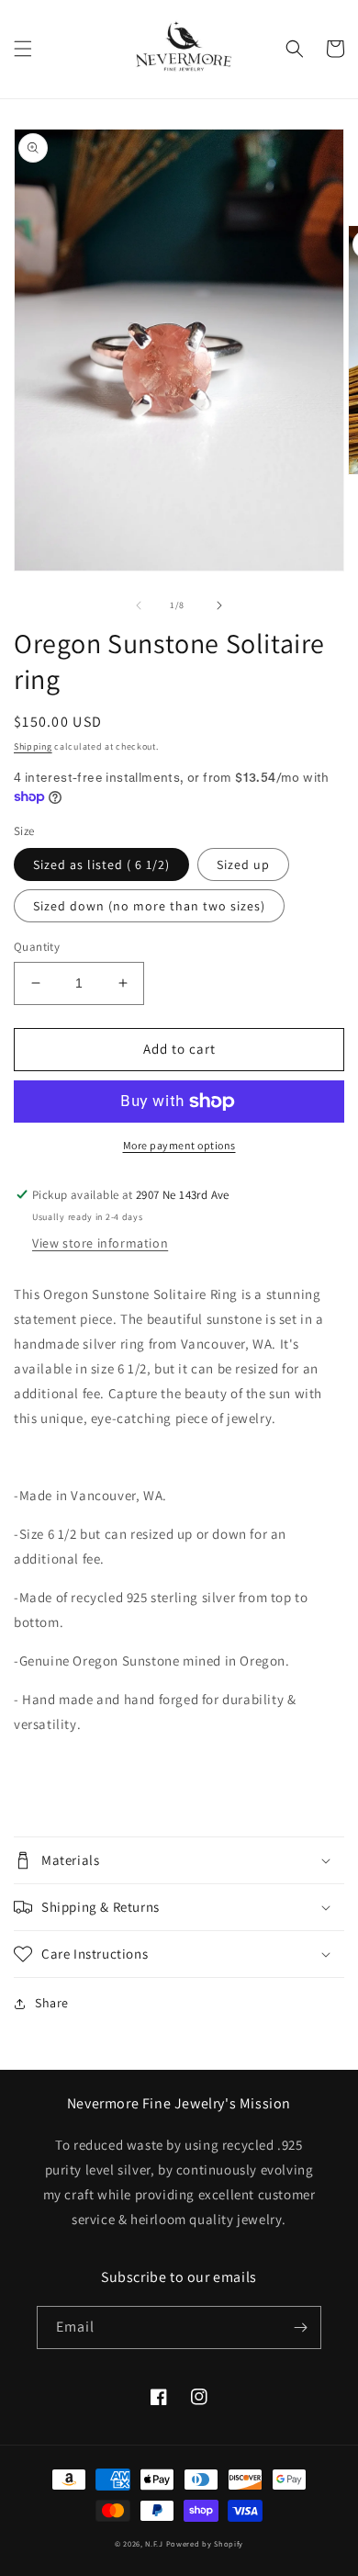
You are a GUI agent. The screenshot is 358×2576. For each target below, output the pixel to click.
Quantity (37, 947)
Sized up (243, 864)
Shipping (33, 746)
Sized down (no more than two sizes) (149, 906)
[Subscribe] (300, 2327)
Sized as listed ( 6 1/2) (101, 864)
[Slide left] (139, 605)
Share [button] (52, 2003)
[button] (23, 49)
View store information (100, 1243)
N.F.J (154, 2543)
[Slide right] (219, 605)
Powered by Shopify (205, 2543)
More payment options (179, 1145)
